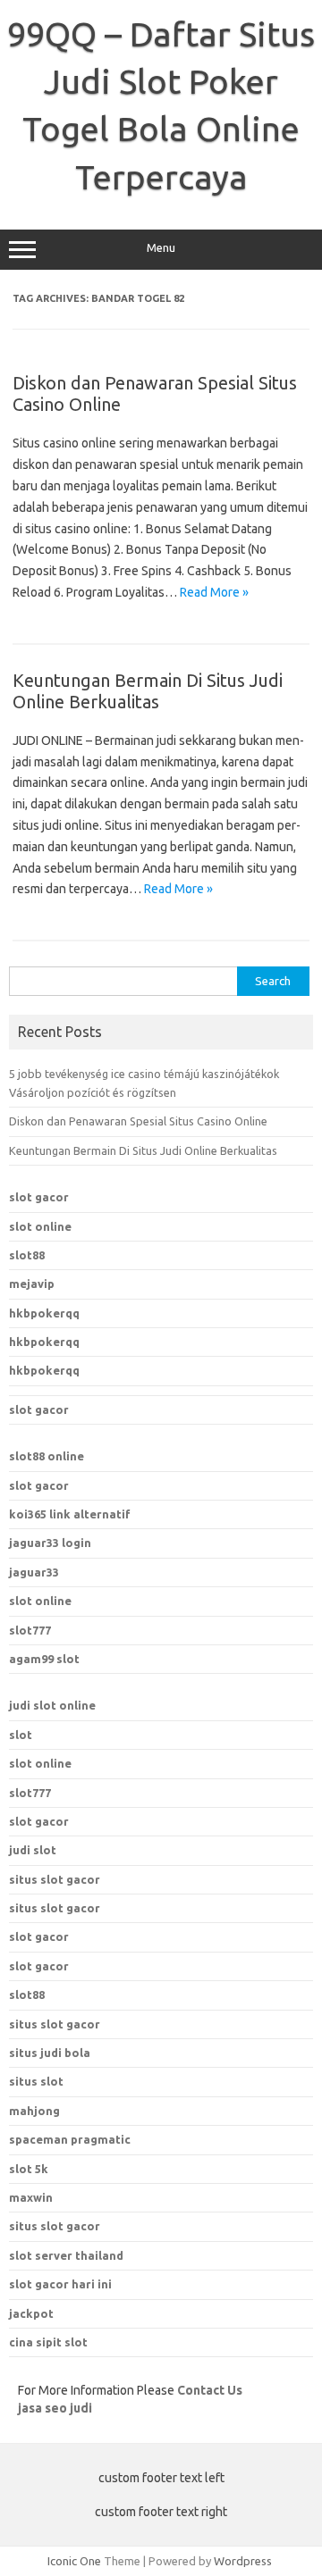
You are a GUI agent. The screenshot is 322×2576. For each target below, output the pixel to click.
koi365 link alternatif (70, 1514)
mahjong (34, 2111)
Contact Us (210, 2390)
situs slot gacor (55, 1879)
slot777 (30, 1630)
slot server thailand (66, 2255)
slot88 (27, 1255)
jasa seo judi (55, 2408)
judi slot (33, 1850)
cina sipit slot (48, 2342)
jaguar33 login (50, 1543)
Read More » (214, 592)
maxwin (31, 2197)
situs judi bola (50, 2053)
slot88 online (47, 1456)
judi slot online (52, 1705)
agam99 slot (44, 1659)
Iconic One (74, 2561)
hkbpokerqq (44, 1313)
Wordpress (243, 2561)
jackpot (31, 2313)
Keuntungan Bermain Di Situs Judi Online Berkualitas (148, 691)
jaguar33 (34, 1572)
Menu (161, 248)
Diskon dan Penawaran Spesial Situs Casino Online (138, 1121)
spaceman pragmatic (70, 2139)
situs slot (36, 2081)
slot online (40, 1226)
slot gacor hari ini (60, 2284)
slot (21, 1735)
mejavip (32, 1284)
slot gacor (39, 1197)
